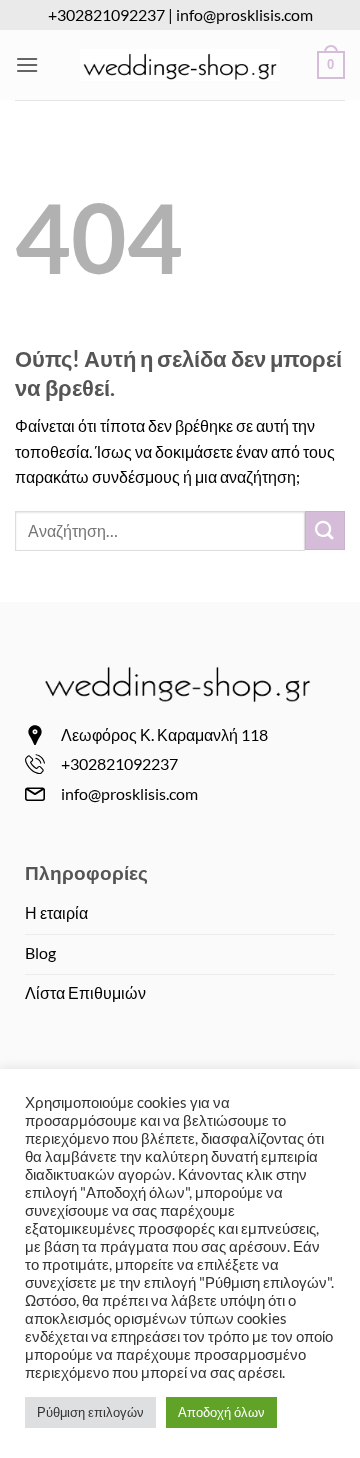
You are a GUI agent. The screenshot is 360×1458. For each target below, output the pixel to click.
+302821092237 (106, 14)
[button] (27, 64)
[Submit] (325, 530)
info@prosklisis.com (244, 14)
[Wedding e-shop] (180, 65)
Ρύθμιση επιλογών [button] (90, 1412)
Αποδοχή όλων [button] (221, 1412)
